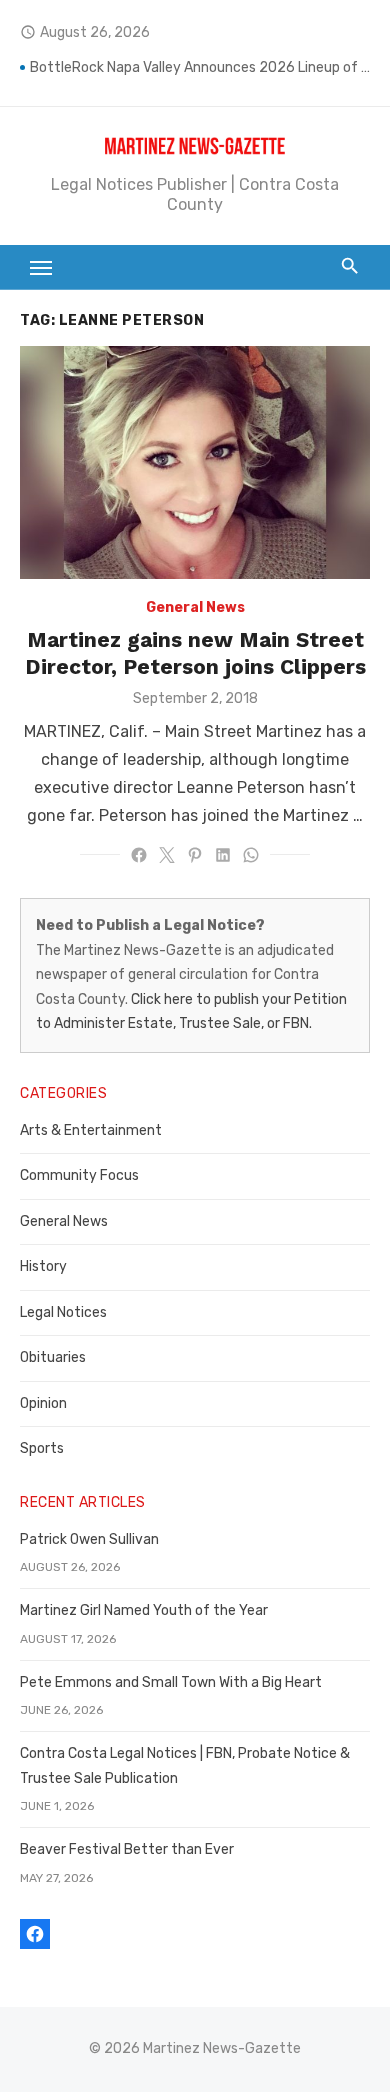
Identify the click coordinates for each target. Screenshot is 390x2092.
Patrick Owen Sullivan (89, 1539)
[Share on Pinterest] (195, 855)
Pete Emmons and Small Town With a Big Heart (171, 1682)
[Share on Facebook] (139, 855)
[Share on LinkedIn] (223, 855)
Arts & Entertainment (91, 1130)
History (43, 1266)
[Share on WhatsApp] (251, 855)
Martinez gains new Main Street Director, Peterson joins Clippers (195, 652)
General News (195, 607)
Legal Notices (63, 1312)
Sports (42, 1448)
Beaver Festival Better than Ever (127, 1849)
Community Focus (79, 1175)
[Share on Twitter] (167, 855)
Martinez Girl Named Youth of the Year (144, 1610)
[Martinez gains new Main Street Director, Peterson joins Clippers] (195, 462)
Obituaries (53, 1357)
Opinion (43, 1403)
